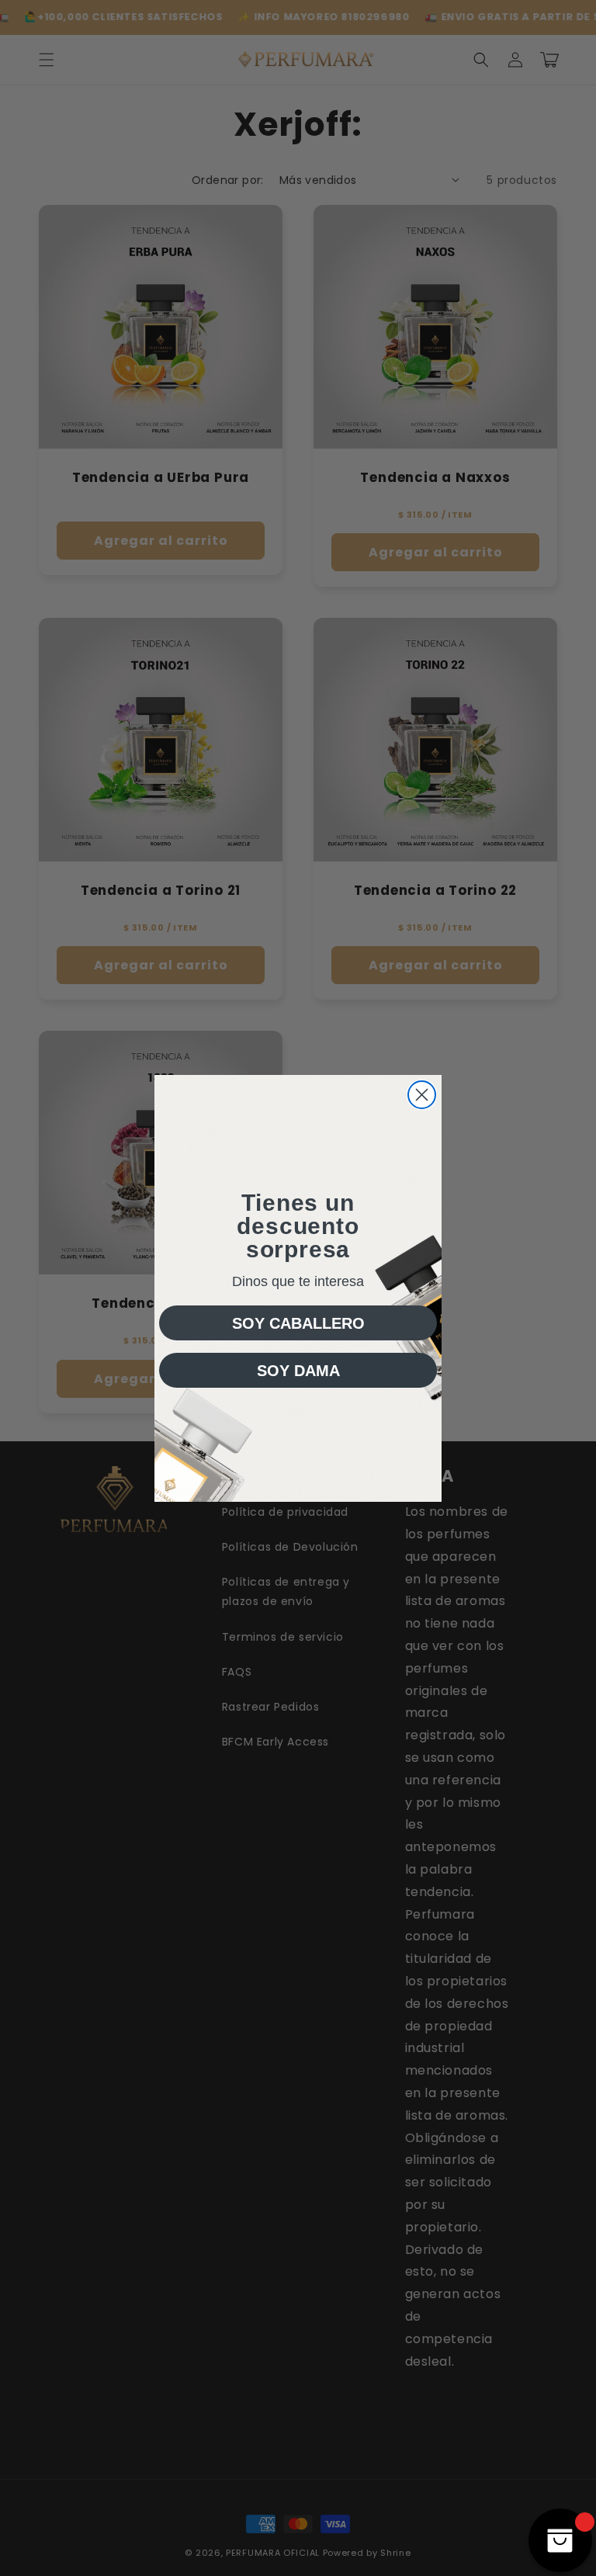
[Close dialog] (422, 1095)
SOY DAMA (298, 1371)
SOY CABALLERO (298, 1323)
